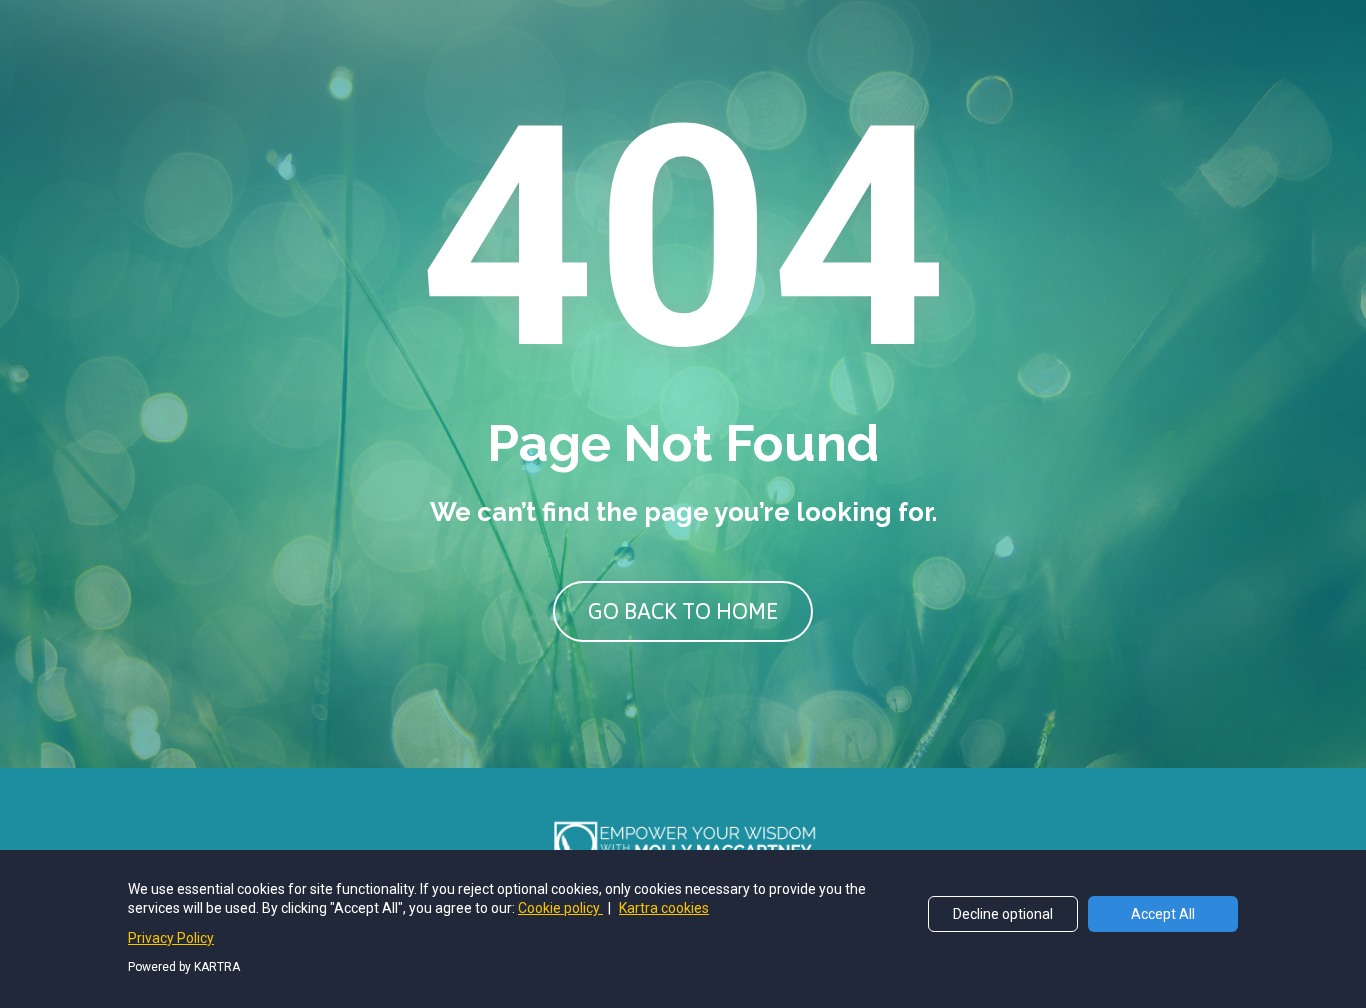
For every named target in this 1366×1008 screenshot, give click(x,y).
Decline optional (1003, 914)
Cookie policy (560, 908)
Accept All (1163, 914)
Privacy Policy (171, 938)
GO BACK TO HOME (683, 611)
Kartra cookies (664, 908)
